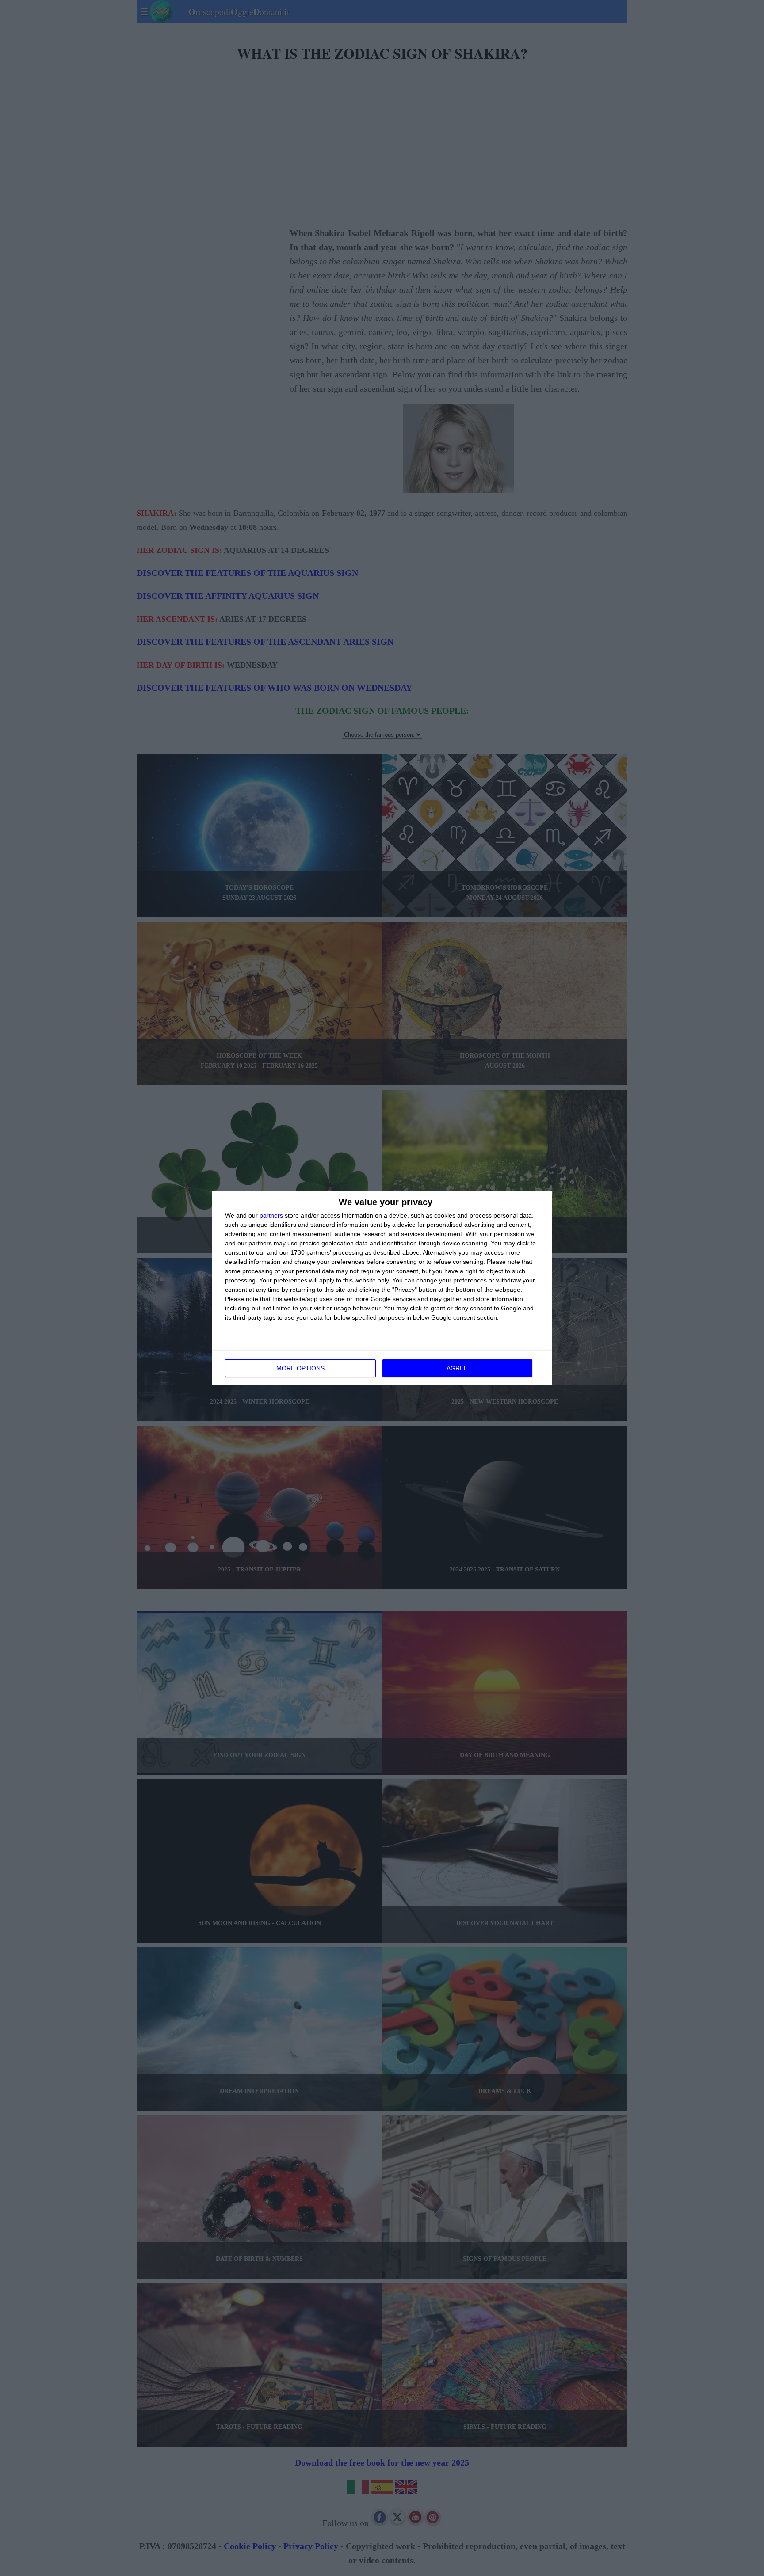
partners (271, 1215)
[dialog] (382, 1288)
